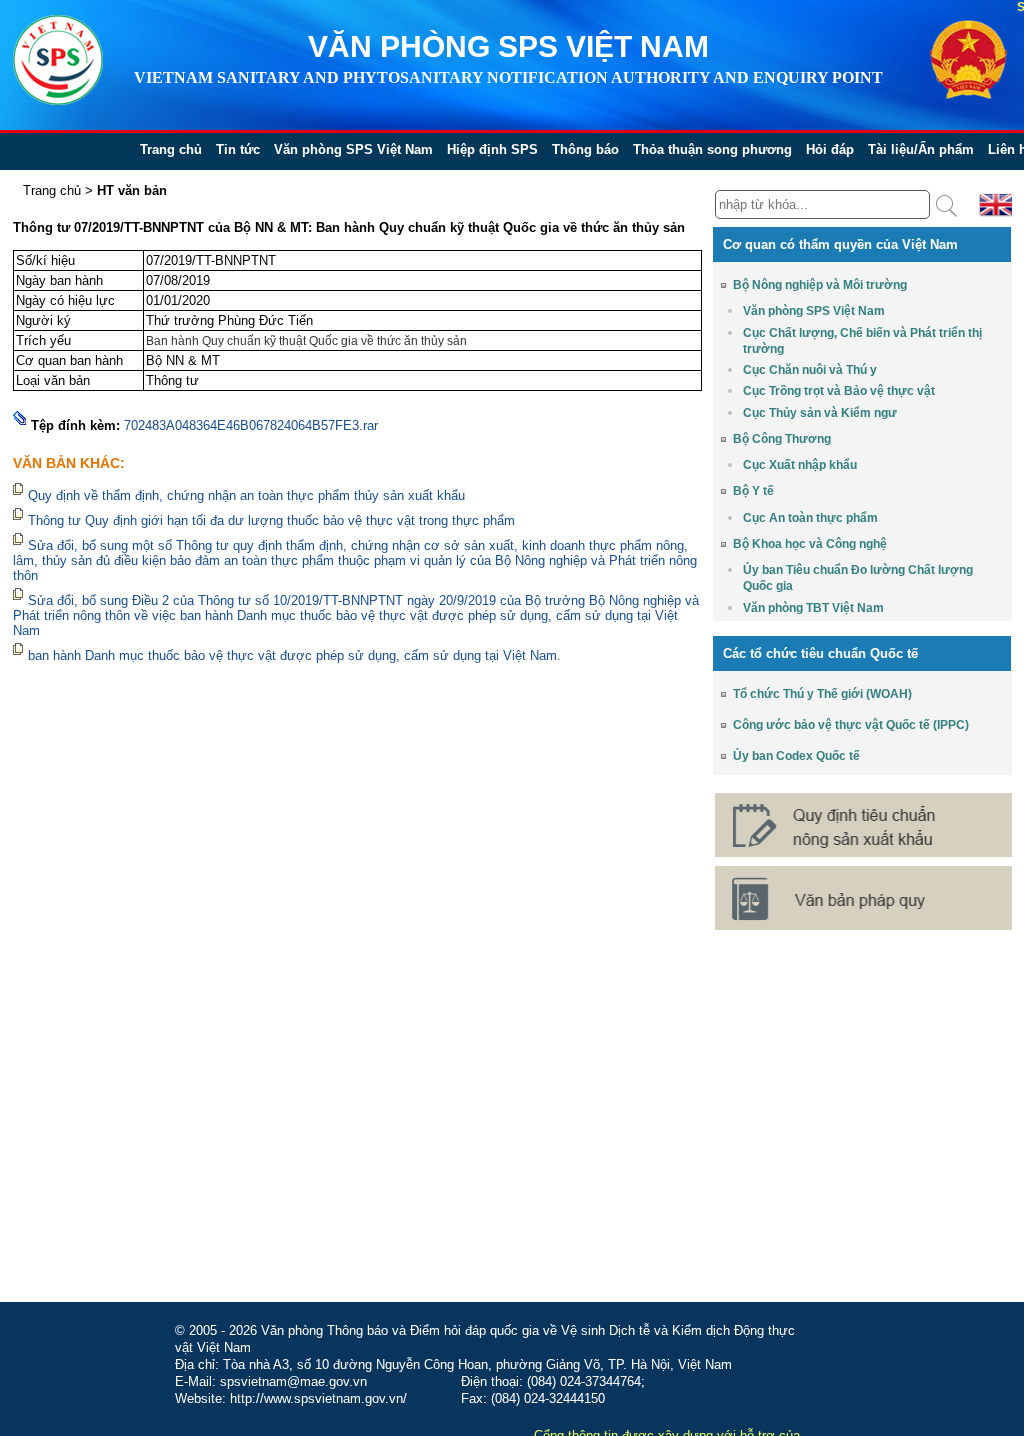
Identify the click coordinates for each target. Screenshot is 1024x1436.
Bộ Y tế (753, 491)
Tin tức (238, 149)
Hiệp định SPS (492, 149)
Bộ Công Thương (782, 439)
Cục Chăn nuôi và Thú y (810, 370)
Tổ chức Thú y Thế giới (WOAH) (822, 694)
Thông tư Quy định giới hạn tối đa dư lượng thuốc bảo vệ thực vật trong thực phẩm (271, 520)
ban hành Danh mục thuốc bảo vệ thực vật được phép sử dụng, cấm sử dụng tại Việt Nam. (294, 655)
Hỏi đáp (830, 149)
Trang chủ (171, 149)
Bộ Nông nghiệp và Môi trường (820, 285)
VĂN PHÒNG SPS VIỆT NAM (508, 46)
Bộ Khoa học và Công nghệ (810, 544)
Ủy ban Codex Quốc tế (796, 756)
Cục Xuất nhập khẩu (800, 465)
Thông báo (585, 149)
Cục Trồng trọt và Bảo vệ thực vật (839, 391)
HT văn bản (132, 190)
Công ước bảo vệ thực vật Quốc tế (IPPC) (851, 725)
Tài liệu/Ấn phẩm (921, 149)
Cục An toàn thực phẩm (810, 518)
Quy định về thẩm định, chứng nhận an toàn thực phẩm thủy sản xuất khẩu (248, 495)
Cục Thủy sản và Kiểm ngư (820, 413)
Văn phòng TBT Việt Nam (813, 608)
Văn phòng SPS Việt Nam (353, 149)
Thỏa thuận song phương (712, 149)
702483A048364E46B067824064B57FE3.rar (251, 425)
